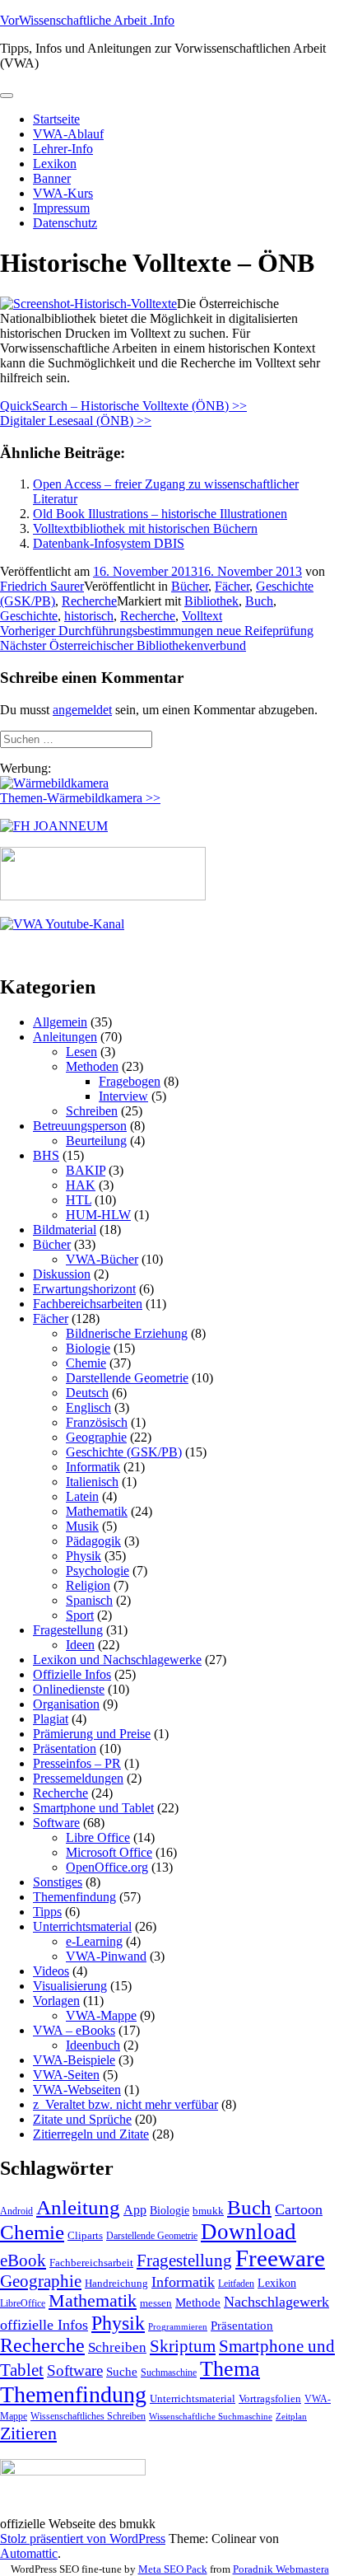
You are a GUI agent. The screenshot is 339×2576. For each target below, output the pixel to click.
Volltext (202, 616)
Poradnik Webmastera (281, 2569)
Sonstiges (58, 1882)
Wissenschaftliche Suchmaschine (211, 2417)
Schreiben (92, 1111)
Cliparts (85, 2235)
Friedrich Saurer (42, 586)
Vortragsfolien (270, 2398)
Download (248, 2232)
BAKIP (86, 1170)
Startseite (56, 119)
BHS (46, 1155)
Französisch (97, 1422)
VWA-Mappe (101, 2015)
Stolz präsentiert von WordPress (83, 2539)
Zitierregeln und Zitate (91, 2134)
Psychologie (98, 1571)
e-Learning (94, 1941)
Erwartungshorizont (84, 1289)
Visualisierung (70, 1986)
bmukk (208, 2211)
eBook (23, 2260)
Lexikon (55, 164)
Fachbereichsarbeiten (88, 1304)
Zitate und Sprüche (82, 2119)
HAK (81, 1185)
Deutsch (87, 1393)
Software (56, 1823)
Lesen (81, 1052)
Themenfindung (74, 1897)
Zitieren (28, 2433)
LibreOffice (23, 2303)
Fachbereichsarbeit (91, 2263)
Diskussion (62, 1274)
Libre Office (98, 1837)
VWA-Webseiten (77, 2090)
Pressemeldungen (78, 1778)
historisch (89, 616)
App (135, 2210)
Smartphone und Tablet (93, 1808)
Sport (80, 1615)
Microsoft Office (109, 1852)
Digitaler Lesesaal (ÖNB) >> (76, 421)
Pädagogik (93, 1541)
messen (156, 2303)
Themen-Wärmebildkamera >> (80, 798)
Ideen (80, 1645)
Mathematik (97, 1511)
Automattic (29, 2553)
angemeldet (82, 710)
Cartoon (299, 2209)
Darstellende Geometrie (127, 1378)
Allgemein (60, 1022)
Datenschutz (65, 223)
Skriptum (183, 2346)
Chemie (86, 1363)
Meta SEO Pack (173, 2569)
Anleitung (78, 2207)
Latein (82, 1496)
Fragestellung (68, 1630)
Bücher (190, 586)
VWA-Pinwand (106, 1956)
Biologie (88, 1348)
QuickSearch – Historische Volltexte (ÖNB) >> (123, 406)
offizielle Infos (44, 2325)
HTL (79, 1200)
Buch (259, 601)
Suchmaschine (169, 2373)
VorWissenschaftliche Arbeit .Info (87, 20)
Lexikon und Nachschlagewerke (117, 1660)
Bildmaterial (65, 1230)
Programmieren (178, 2327)
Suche (122, 2371)
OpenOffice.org (107, 1867)
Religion (88, 1585)
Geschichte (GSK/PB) (124, 1452)
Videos (51, 1971)
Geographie (96, 1437)
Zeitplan (291, 2417)
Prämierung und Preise (92, 1734)
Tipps (47, 1912)
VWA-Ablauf (68, 134)
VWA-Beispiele (74, 2060)
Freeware (280, 2258)
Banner (52, 178)
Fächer (232, 586)
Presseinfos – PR (77, 1763)
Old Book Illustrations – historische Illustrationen (160, 514)
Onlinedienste (69, 1689)
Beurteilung (96, 1141)
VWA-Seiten (66, 2075)
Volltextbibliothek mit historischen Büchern (145, 528)
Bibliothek (211, 601)
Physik (84, 1556)
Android (16, 2211)
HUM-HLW (98, 1215)
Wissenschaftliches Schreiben (88, 2416)
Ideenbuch (93, 2045)
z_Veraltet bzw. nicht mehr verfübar (125, 2104)
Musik (82, 1526)
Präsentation (65, 1749)
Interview (123, 1096)
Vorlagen (56, 2001)
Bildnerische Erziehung (127, 1333)
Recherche (89, 601)
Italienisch (92, 1482)
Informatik (93, 1467)
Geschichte (29, 616)
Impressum (61, 208)
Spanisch (89, 1600)
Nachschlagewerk (276, 2302)
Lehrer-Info (63, 149)
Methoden (92, 1066)
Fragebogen (130, 1081)
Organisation (66, 1704)
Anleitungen (65, 1037)
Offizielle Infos (72, 1674)
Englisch (88, 1407)
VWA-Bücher (102, 1259)
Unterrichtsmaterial (82, 1926)
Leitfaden (236, 2284)
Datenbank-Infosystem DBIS (109, 543)
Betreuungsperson (80, 1126)
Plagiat (51, 1719)
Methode (198, 2302)
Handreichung (116, 2283)
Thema (230, 2369)
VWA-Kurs (63, 193)
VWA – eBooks (74, 2030)
